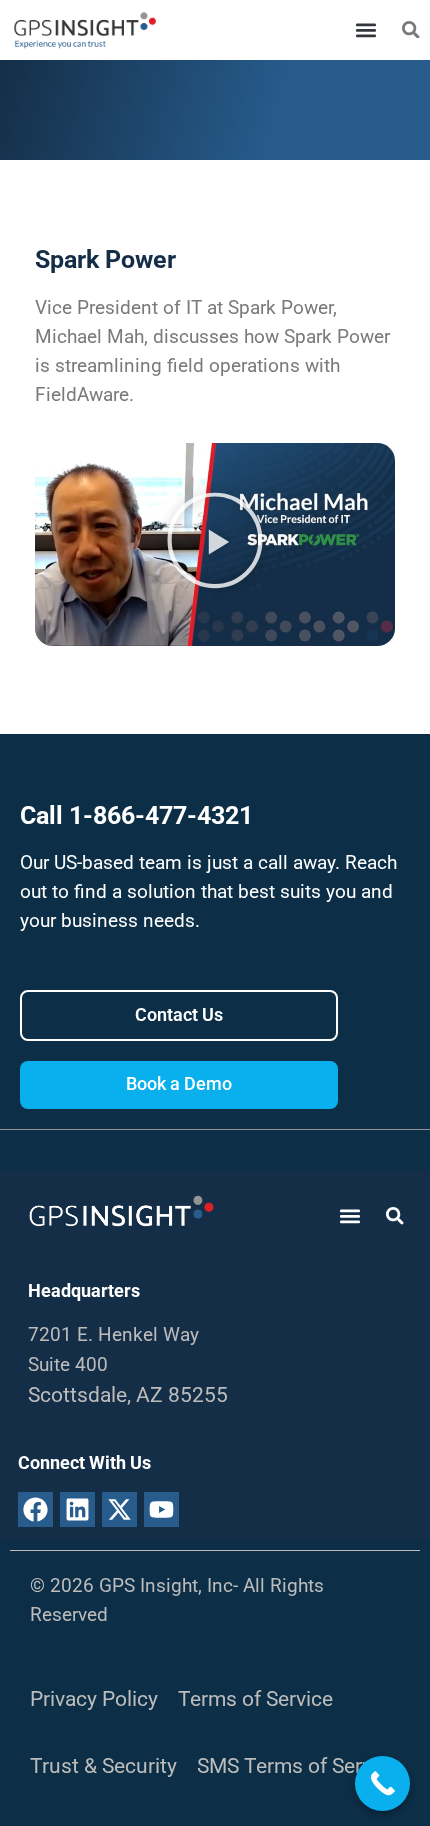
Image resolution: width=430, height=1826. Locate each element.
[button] (365, 30)
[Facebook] (35, 1509)
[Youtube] (161, 1509)
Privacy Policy (94, 1698)
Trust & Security (103, 1765)
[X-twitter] (119, 1509)
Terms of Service (255, 1698)
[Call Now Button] (382, 1783)
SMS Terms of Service (298, 1765)
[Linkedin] (77, 1509)
